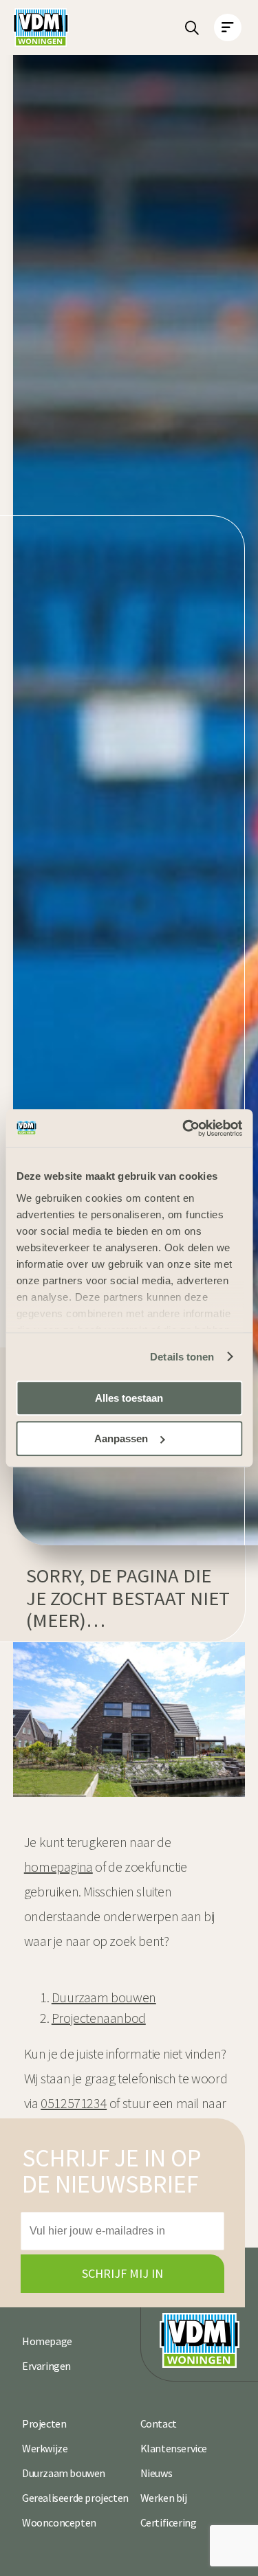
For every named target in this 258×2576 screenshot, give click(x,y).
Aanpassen (121, 1438)
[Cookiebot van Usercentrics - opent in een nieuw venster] (184, 1128)
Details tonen (182, 1357)
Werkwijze (45, 2448)
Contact (159, 2423)
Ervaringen (46, 2366)
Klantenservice (174, 2448)
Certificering (169, 2522)
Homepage (47, 2341)
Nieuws (157, 2473)
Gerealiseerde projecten (75, 2498)
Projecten (44, 2423)
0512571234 (74, 2103)
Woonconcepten (59, 2522)
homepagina (58, 1867)
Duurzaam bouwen (64, 2473)
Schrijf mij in (122, 2273)
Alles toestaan (129, 1398)
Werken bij (164, 2498)
